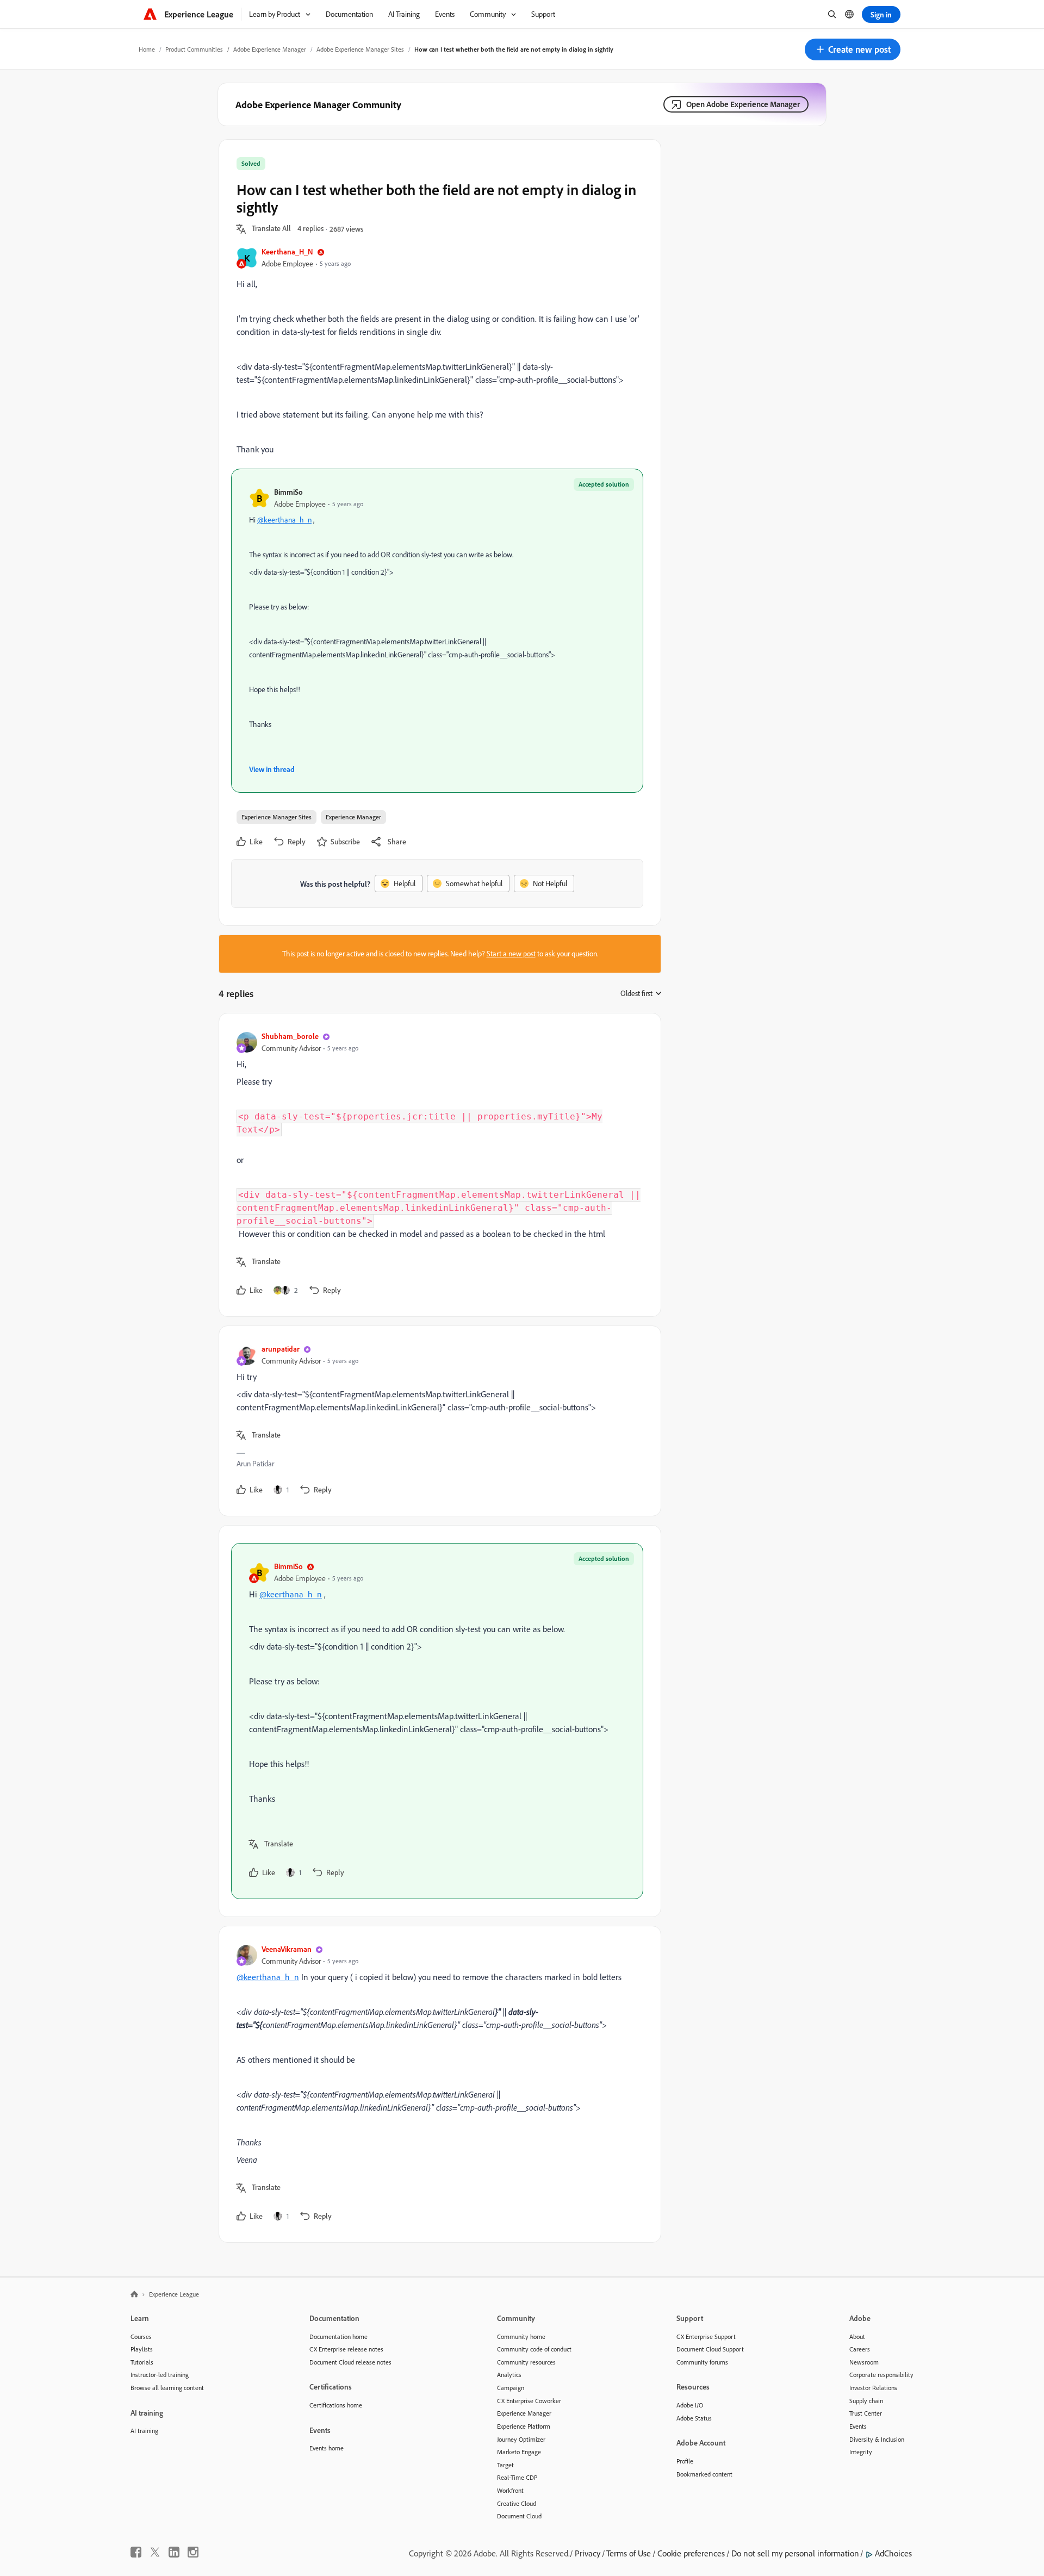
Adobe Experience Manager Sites (360, 49)
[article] (437, 1165)
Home (147, 49)
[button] (853, 49)
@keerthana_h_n (284, 520)
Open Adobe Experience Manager (743, 104)
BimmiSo (288, 492)
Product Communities (194, 49)
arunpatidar (281, 1349)
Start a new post (511, 954)
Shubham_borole (290, 1036)
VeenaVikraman (287, 1949)
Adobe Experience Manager (270, 49)
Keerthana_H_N (287, 251)
